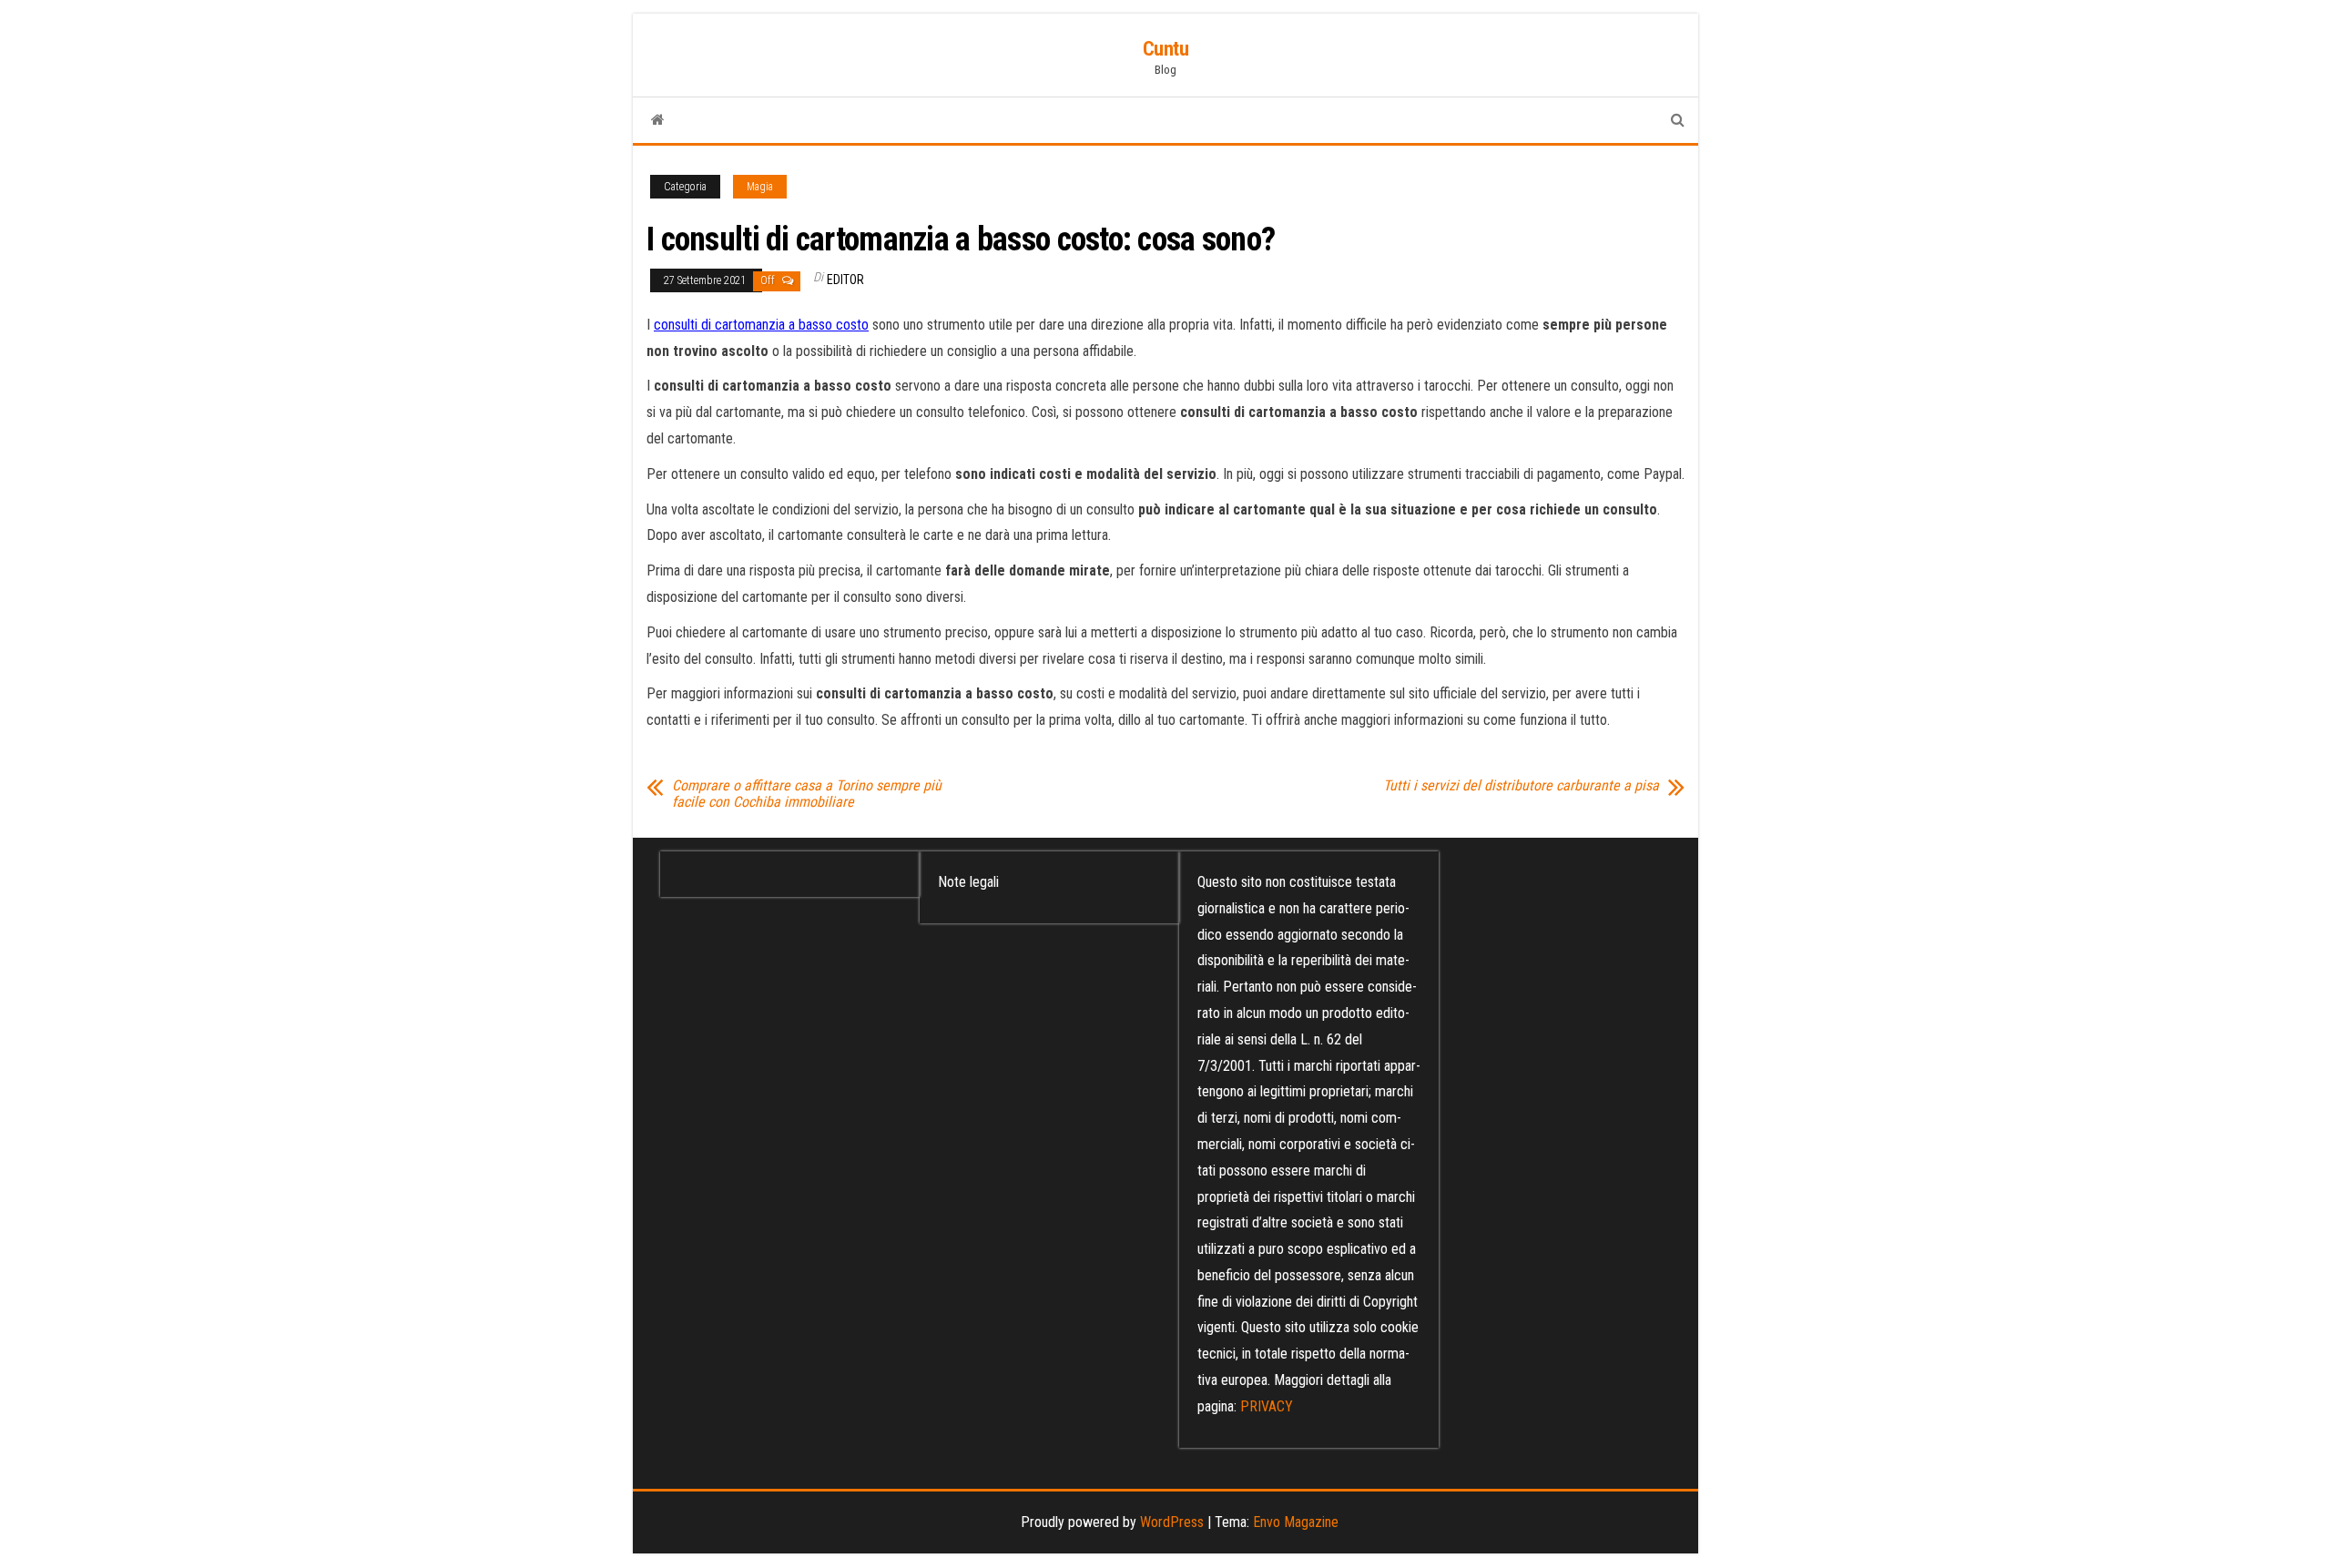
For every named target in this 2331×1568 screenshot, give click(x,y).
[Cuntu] (658, 120)
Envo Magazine (1296, 1522)
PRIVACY (1267, 1406)
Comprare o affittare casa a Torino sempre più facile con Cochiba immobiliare (807, 794)
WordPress (1172, 1522)
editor (845, 280)
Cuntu (1166, 49)
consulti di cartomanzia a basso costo (761, 325)
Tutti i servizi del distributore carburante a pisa (1521, 786)
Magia (760, 187)
